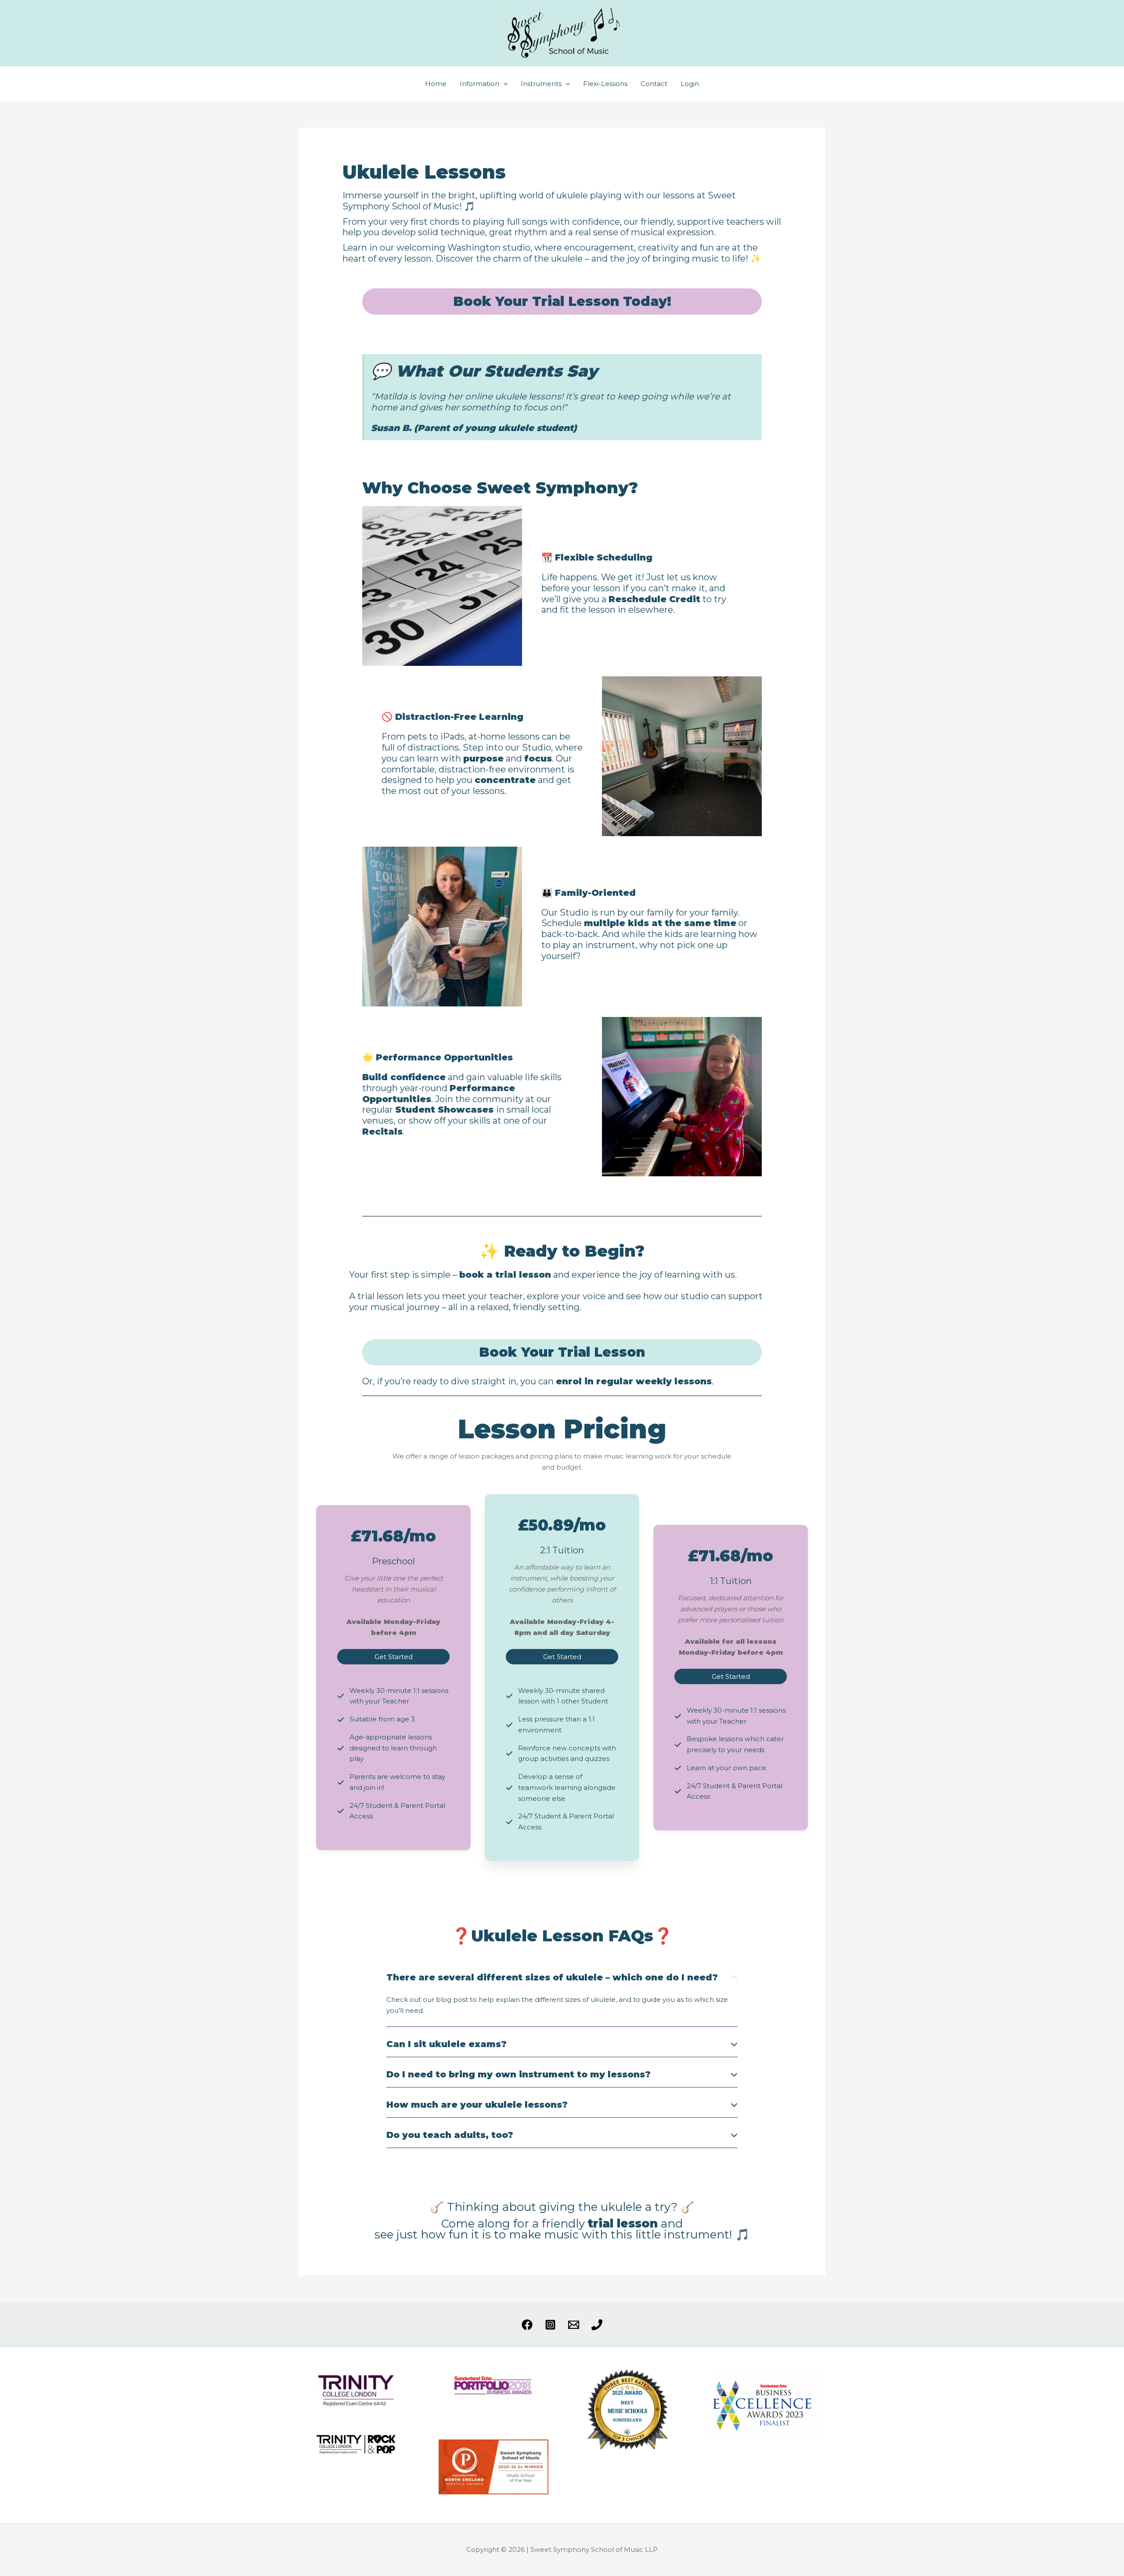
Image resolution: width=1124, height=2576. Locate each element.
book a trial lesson (505, 1275)
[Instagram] (550, 2325)
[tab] (562, 1996)
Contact (654, 84)
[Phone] (597, 2325)
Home (436, 84)
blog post (452, 1999)
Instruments (541, 84)
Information (479, 84)
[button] (503, 84)
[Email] (574, 2325)
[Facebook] (527, 2325)
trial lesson (623, 2224)
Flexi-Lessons (605, 84)
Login (690, 84)
